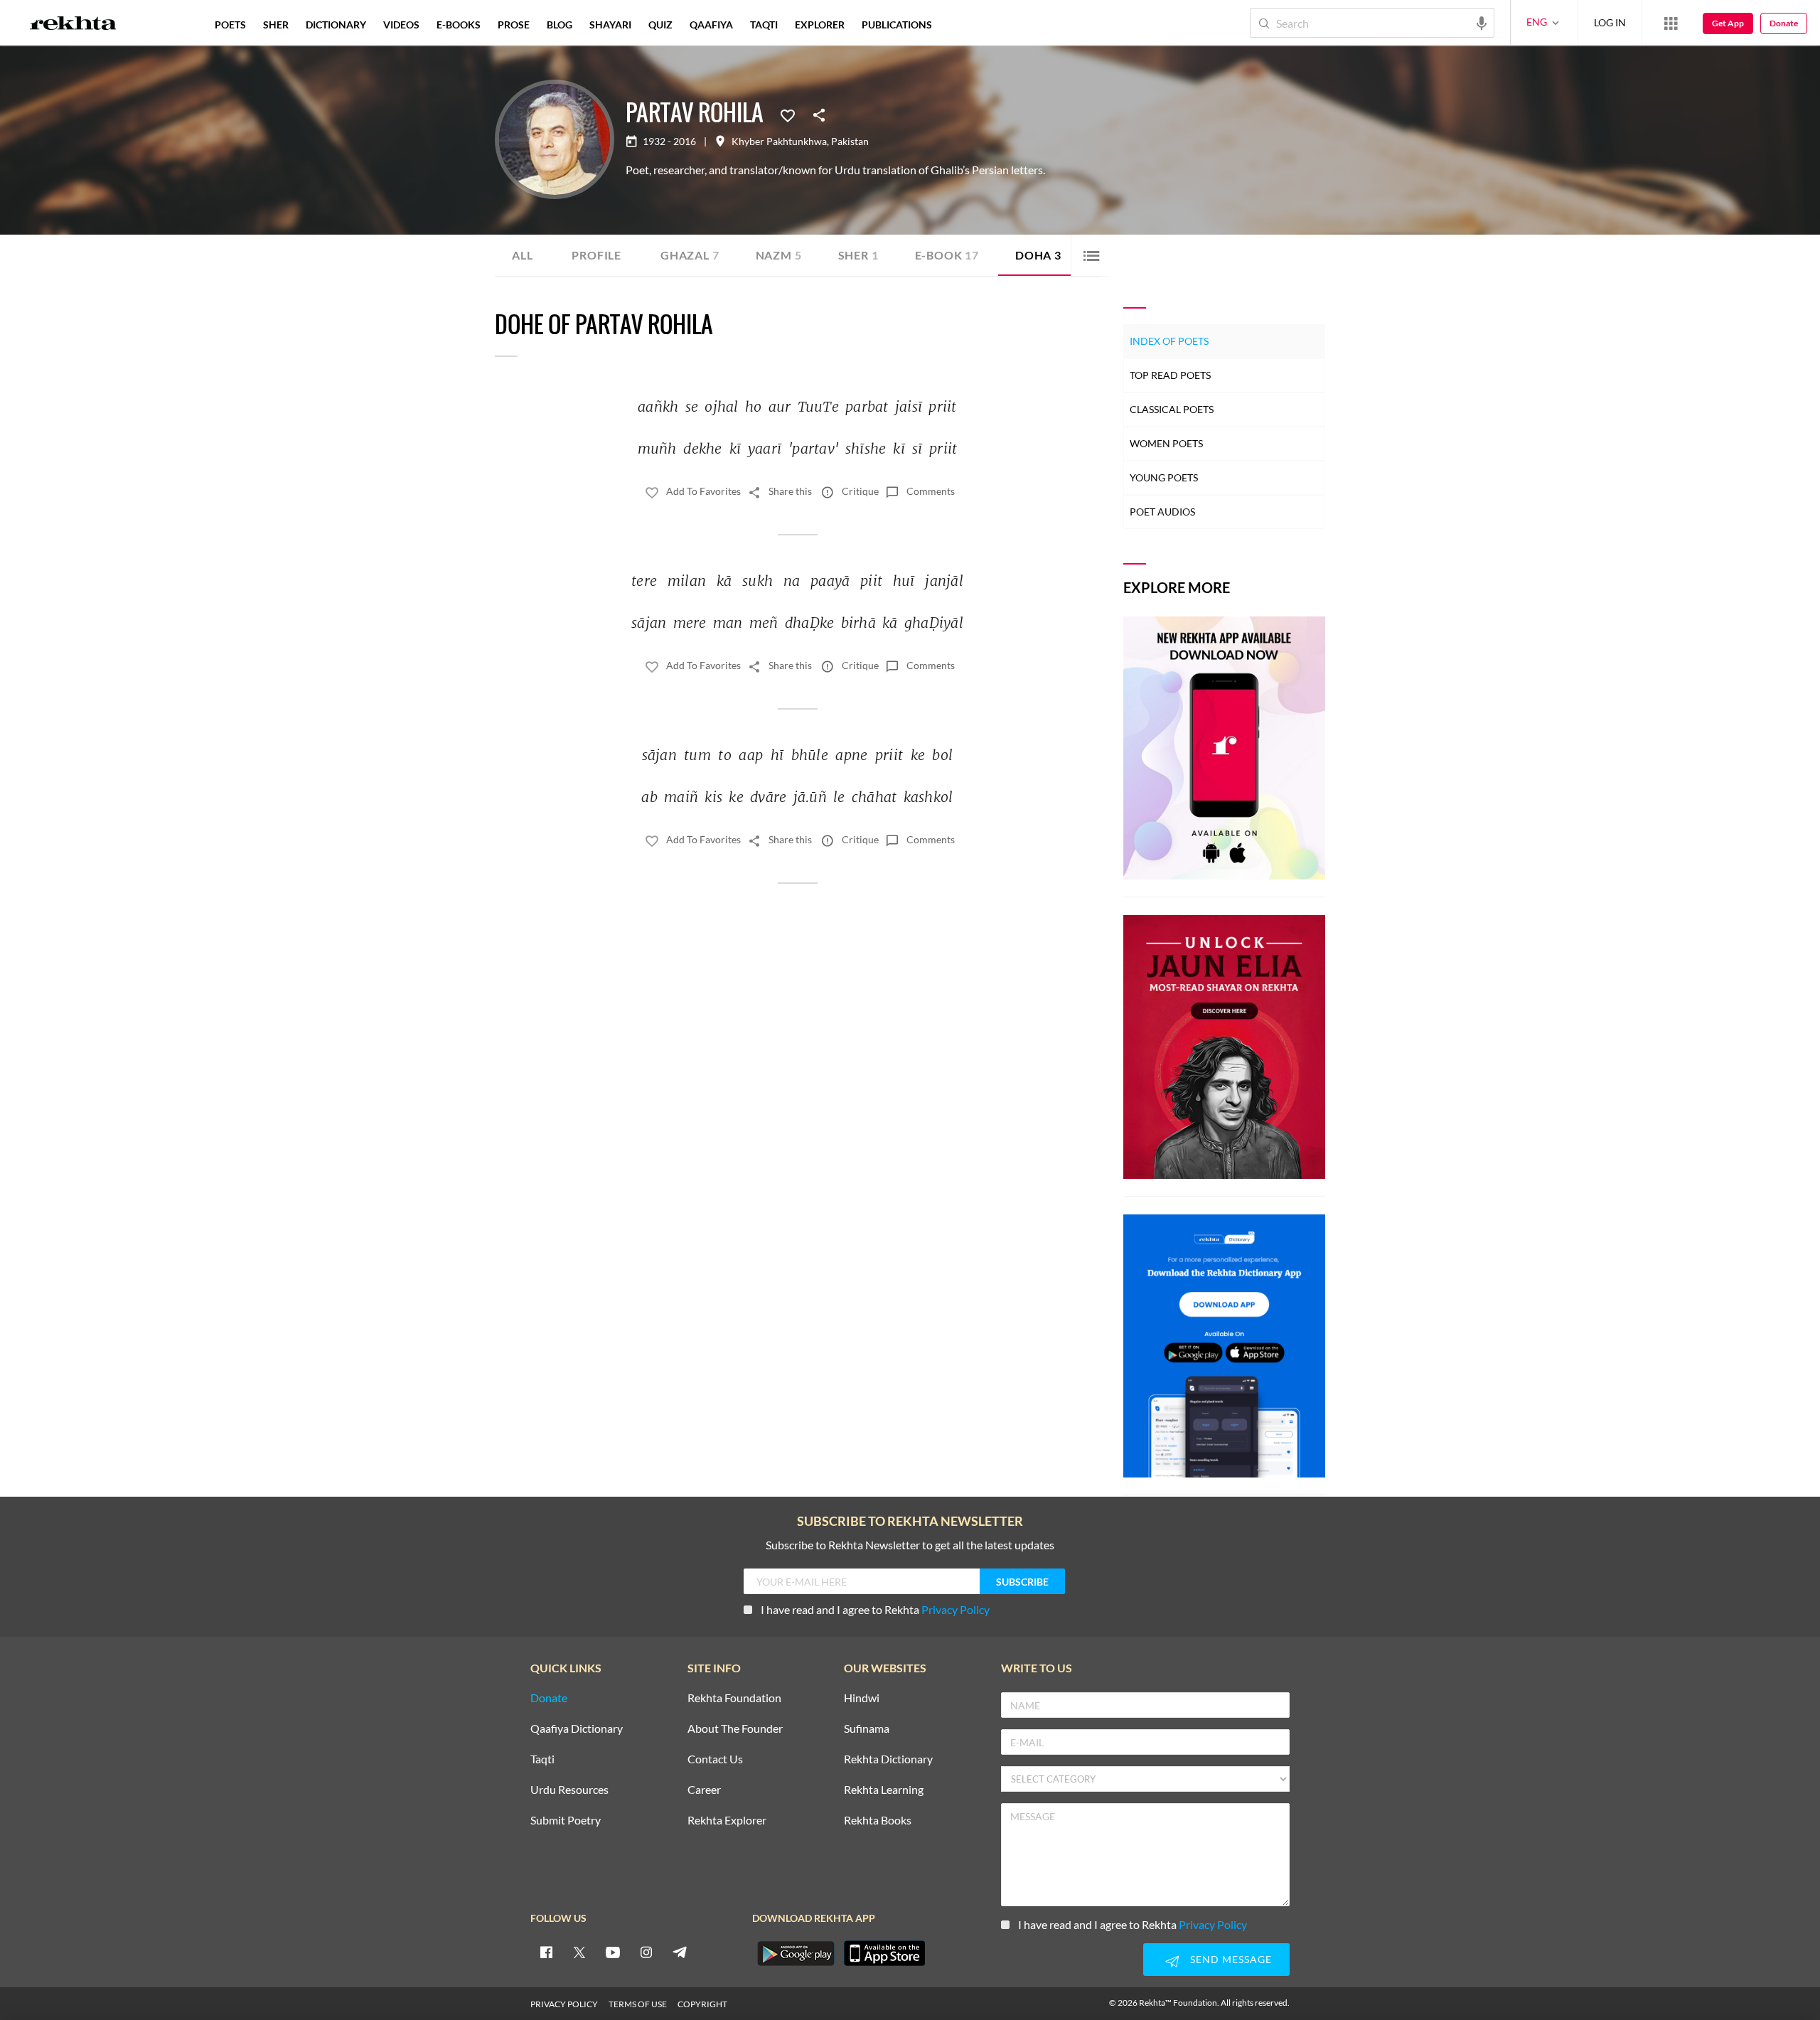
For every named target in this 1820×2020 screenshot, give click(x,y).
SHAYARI (610, 25)
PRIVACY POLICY (564, 2004)
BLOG (560, 25)
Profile (596, 255)
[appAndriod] (796, 1953)
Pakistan (850, 141)
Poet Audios (1162, 512)
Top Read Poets (1170, 375)
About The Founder (735, 1729)
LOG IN (1610, 22)
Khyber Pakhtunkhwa (779, 141)
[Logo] (73, 25)
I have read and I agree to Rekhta (875, 1609)
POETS (230, 25)
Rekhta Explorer (727, 1821)
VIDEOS (401, 25)
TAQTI (764, 25)
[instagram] (646, 1952)
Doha (1038, 255)
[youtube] (613, 1952)
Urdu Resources (569, 1790)
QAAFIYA (711, 25)
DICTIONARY (336, 25)
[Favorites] (788, 114)
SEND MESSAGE (1231, 1959)
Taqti (542, 1759)
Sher (858, 255)
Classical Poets (1172, 409)
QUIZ (660, 25)
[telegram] (680, 1952)
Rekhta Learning (884, 1790)
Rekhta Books (878, 1821)
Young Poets (1164, 477)
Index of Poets (1169, 341)
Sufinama (867, 1729)
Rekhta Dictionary (888, 1759)
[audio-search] (1482, 22)
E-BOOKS (459, 25)
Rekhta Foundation (734, 1698)
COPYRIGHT (702, 2004)
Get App (1728, 23)
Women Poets (1166, 443)
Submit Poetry (566, 1821)
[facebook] (546, 1952)
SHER (276, 25)
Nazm (779, 255)
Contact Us (715, 1759)
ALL (522, 255)
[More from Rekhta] (1671, 23)
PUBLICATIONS (897, 25)
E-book (947, 255)
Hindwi (862, 1698)
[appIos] (884, 1953)
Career (704, 1790)
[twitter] (579, 1952)
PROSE (514, 25)
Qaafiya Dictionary (577, 1729)
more (964, 25)
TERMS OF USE (638, 2004)
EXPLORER (820, 25)
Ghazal (690, 255)
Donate (1784, 23)
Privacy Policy (955, 1609)
